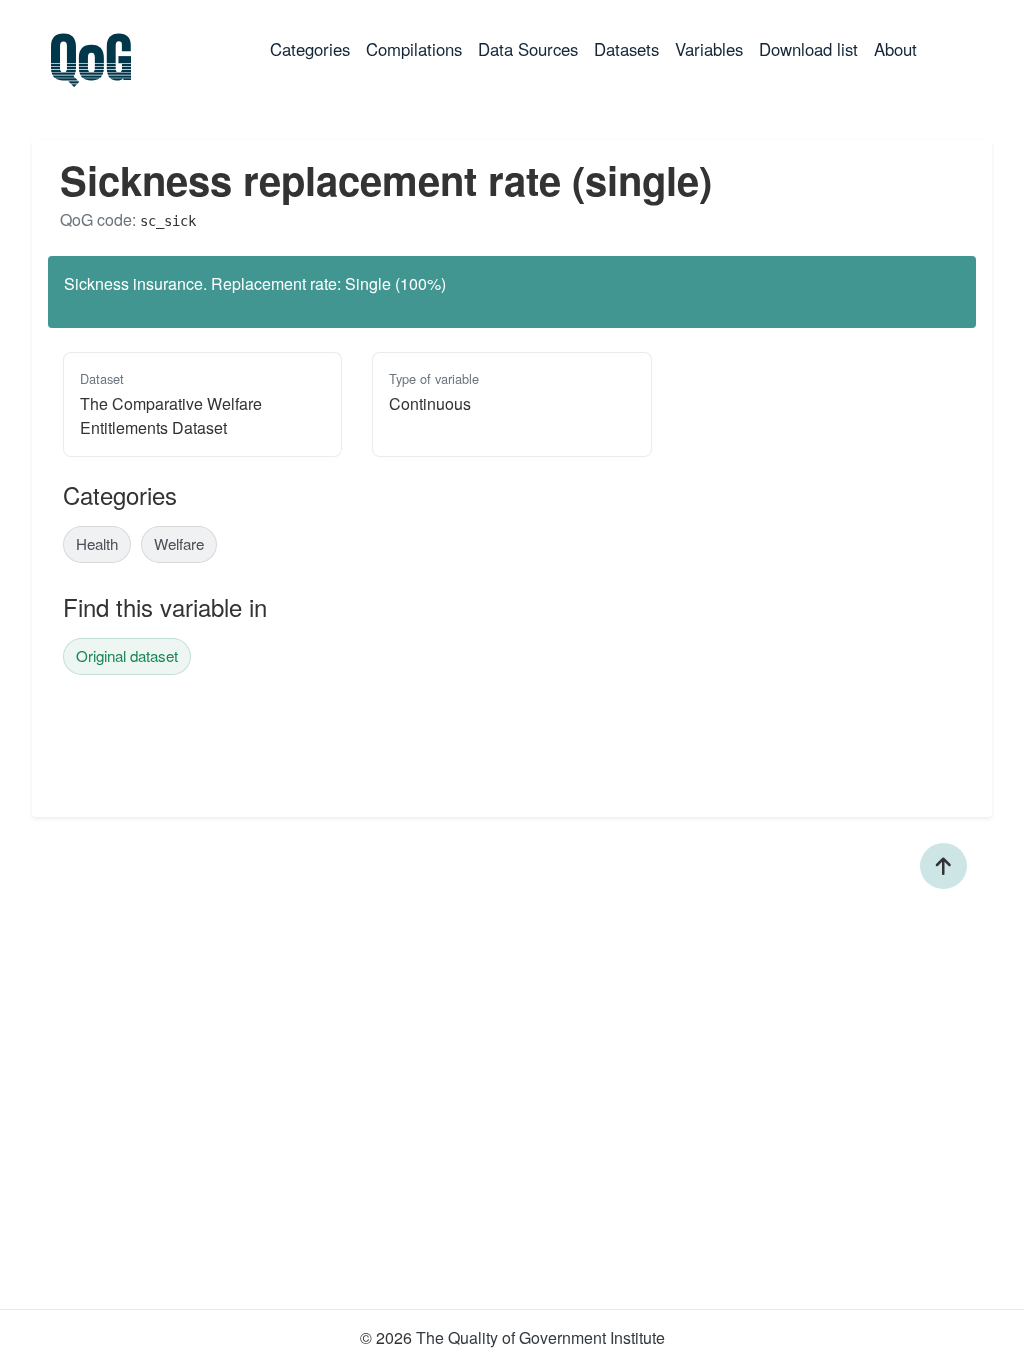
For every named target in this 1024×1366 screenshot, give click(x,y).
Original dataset (127, 655)
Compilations (414, 49)
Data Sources (528, 49)
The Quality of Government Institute (540, 1337)
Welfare (179, 543)
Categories (314, 48)
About (895, 49)
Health (97, 543)
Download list (808, 49)
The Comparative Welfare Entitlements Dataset (171, 415)
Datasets (626, 49)
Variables (709, 49)
